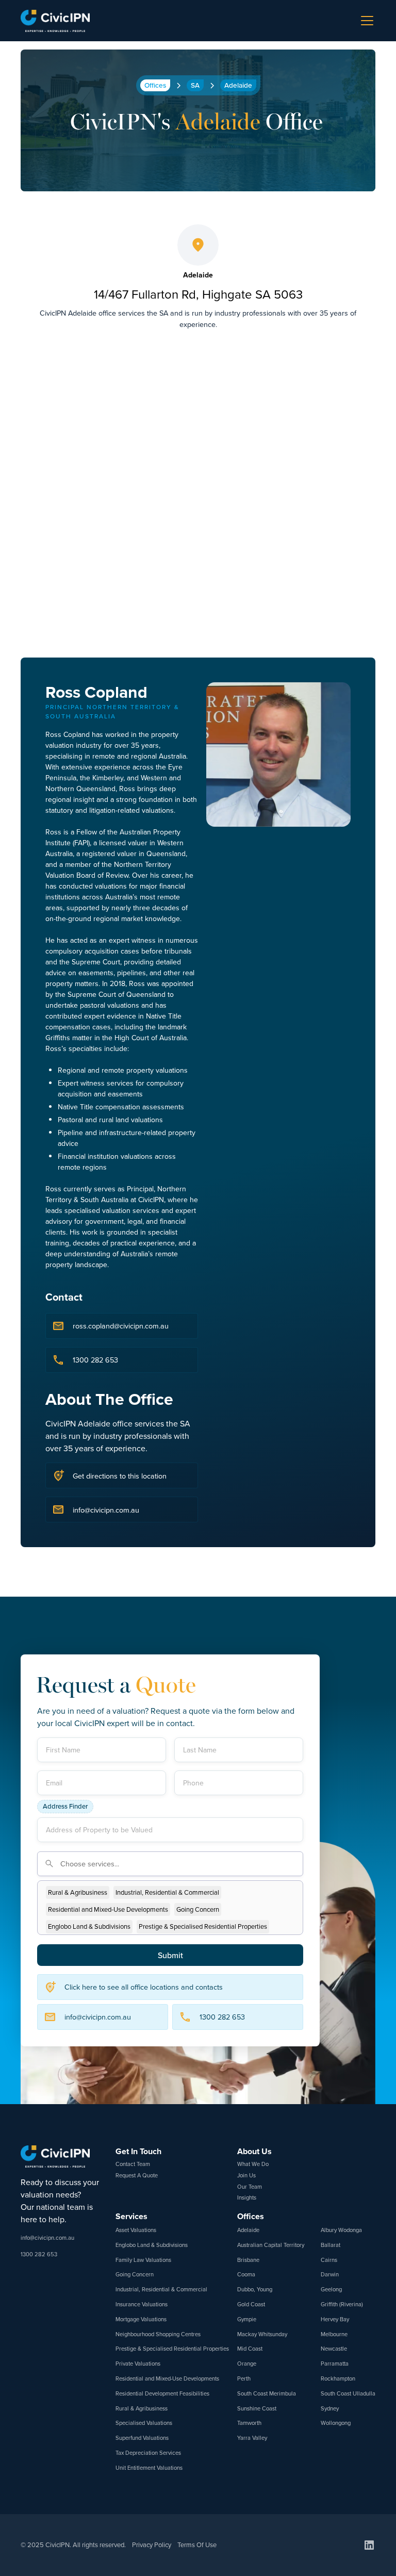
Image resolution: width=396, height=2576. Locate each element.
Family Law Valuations (143, 2260)
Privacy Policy (152, 2545)
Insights (247, 2197)
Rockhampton (338, 2378)
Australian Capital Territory (271, 2245)
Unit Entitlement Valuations (149, 2468)
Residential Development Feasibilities (162, 2393)
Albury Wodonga (341, 2230)
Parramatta (335, 2364)
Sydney (330, 2408)
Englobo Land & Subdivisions (152, 2245)
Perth (244, 2378)
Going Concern (135, 2274)
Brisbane (248, 2260)
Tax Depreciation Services (148, 2453)
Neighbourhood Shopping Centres (158, 2334)
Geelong (331, 2289)
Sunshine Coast (257, 2408)
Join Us (246, 2175)
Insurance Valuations (142, 2304)
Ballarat (331, 2245)
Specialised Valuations (144, 2423)
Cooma (246, 2274)
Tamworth (249, 2423)
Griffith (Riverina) (342, 2304)
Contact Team (133, 2164)
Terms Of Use (197, 2545)
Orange (247, 2364)
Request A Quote (137, 2175)
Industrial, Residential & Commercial (161, 2289)
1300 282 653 (39, 2254)
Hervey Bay (335, 2319)
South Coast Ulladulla (348, 2393)
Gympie (247, 2319)
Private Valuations (138, 2364)
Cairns (329, 2260)
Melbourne (334, 2334)
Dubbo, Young (255, 2289)
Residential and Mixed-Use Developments (167, 2378)
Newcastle (334, 2349)
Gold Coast (251, 2304)
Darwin (330, 2274)
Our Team (250, 2187)
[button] (365, 21)
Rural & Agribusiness (142, 2408)
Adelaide (248, 2230)
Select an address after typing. (253, 1796)
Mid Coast (250, 2349)
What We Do (253, 2164)
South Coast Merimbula (267, 2393)
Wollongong (336, 2423)
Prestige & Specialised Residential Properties (172, 2349)
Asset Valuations (136, 2230)
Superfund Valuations (142, 2438)
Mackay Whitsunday (262, 2334)
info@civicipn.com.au (47, 2238)
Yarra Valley (252, 2438)
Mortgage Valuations (141, 2319)
